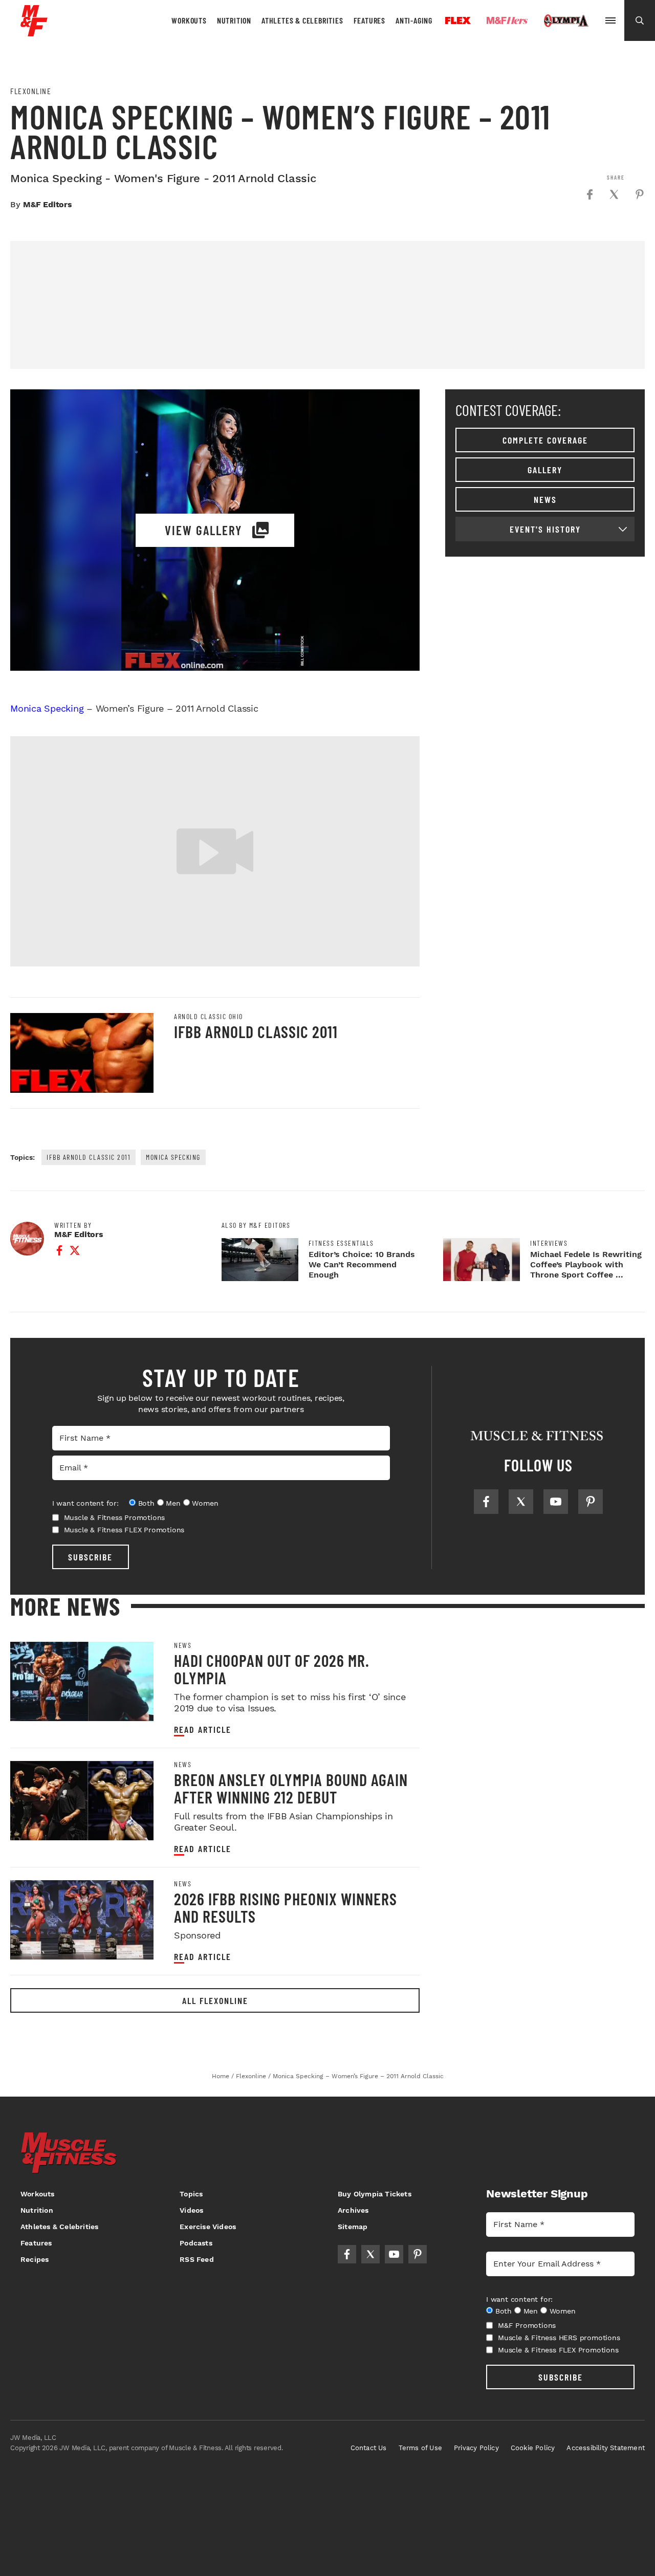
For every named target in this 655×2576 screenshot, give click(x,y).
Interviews (549, 1243)
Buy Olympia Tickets (375, 2194)
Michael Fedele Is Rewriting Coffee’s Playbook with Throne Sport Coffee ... (586, 1264)
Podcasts (196, 2243)
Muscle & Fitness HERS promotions (559, 2338)
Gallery (545, 470)
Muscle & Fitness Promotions (115, 1517)
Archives (353, 2210)
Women (205, 1503)
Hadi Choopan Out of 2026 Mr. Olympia (272, 1669)
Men (173, 1503)
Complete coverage (545, 440)
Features (369, 20)
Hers (507, 20)
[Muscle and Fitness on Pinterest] (591, 1502)
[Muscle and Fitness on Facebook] (486, 1502)
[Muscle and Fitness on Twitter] (521, 1502)
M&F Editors (48, 204)
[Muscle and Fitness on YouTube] (556, 1502)
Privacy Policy (476, 2448)
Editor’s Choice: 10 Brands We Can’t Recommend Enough (362, 1264)
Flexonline (31, 91)
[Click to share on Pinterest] (640, 194)
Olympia (566, 21)
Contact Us (369, 2448)
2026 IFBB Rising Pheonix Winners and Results (286, 1907)
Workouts (189, 20)
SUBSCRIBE (90, 1557)
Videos (191, 2210)
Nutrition (234, 20)
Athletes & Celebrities (302, 20)
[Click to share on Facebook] (589, 194)
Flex (458, 20)
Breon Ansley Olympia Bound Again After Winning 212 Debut (291, 1788)
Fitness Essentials (341, 1243)
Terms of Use (420, 2448)
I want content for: (85, 1503)
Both (146, 1503)
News (545, 499)
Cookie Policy (533, 2448)
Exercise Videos (208, 2227)
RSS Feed (197, 2259)
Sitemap (353, 2227)
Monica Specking (47, 708)
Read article (203, 1730)
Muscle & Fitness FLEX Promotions (124, 1530)
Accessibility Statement (606, 2448)
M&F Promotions (527, 2325)
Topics (191, 2194)
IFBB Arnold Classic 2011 (256, 1031)
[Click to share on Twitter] (614, 194)
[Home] (34, 32)
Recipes (35, 2259)
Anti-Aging (414, 20)
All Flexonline (215, 2000)
